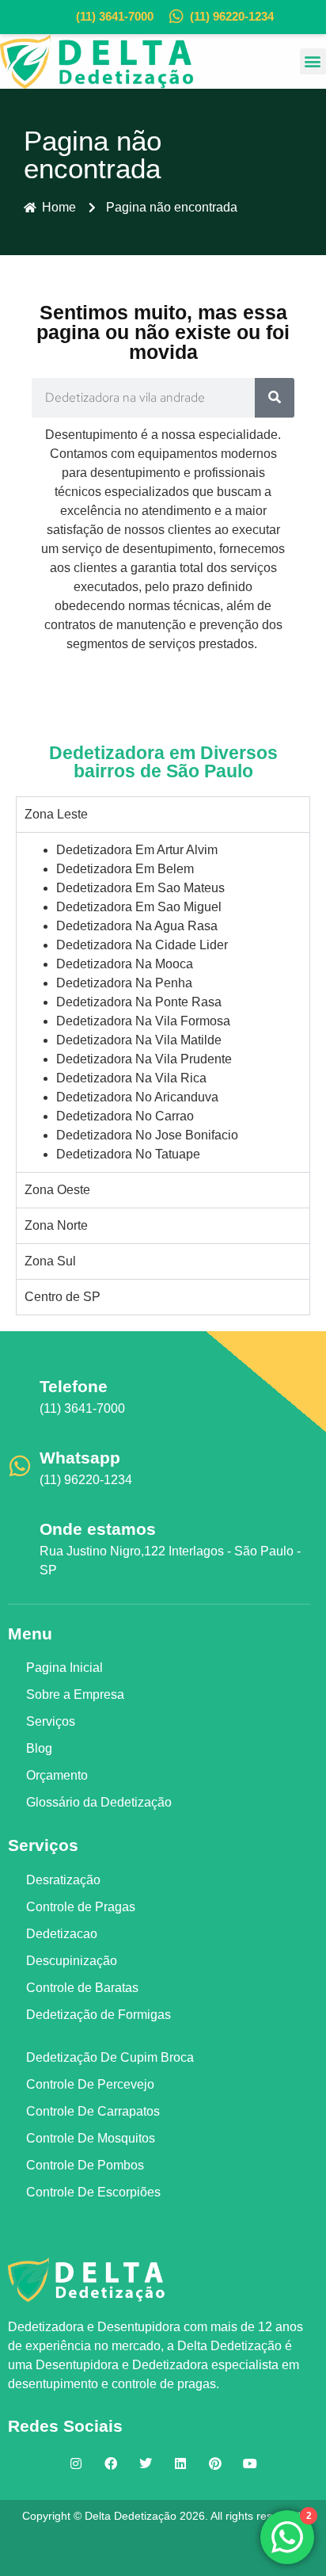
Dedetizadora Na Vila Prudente (144, 1059)
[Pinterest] (215, 2463)
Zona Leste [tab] (56, 814)
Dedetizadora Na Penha (124, 983)
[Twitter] (146, 2463)
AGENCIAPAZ (187, 2548)
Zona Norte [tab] (56, 1225)
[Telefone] (20, 1395)
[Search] (275, 398)
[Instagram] (76, 2463)
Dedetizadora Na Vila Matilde (139, 1040)
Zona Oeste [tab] (57, 1190)
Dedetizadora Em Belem (125, 869)
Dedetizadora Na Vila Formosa (143, 1021)
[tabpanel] (163, 1002)
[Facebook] (111, 2463)
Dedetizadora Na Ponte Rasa (139, 1002)
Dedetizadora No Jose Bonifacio (147, 1135)
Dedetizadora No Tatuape (128, 1154)
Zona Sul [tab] (50, 1261)
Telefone (74, 1386)
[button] (313, 61)
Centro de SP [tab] (63, 1297)
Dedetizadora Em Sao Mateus (140, 888)
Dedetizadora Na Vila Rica (131, 1078)
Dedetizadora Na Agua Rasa (137, 926)
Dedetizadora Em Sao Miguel (139, 907)
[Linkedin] (180, 2463)
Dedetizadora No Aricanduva (137, 1097)
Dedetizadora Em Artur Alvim (137, 850)
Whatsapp (80, 1458)
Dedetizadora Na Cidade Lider (142, 945)
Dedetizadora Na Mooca (125, 964)
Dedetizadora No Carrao (125, 1116)
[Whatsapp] (20, 1466)
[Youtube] (250, 2463)
